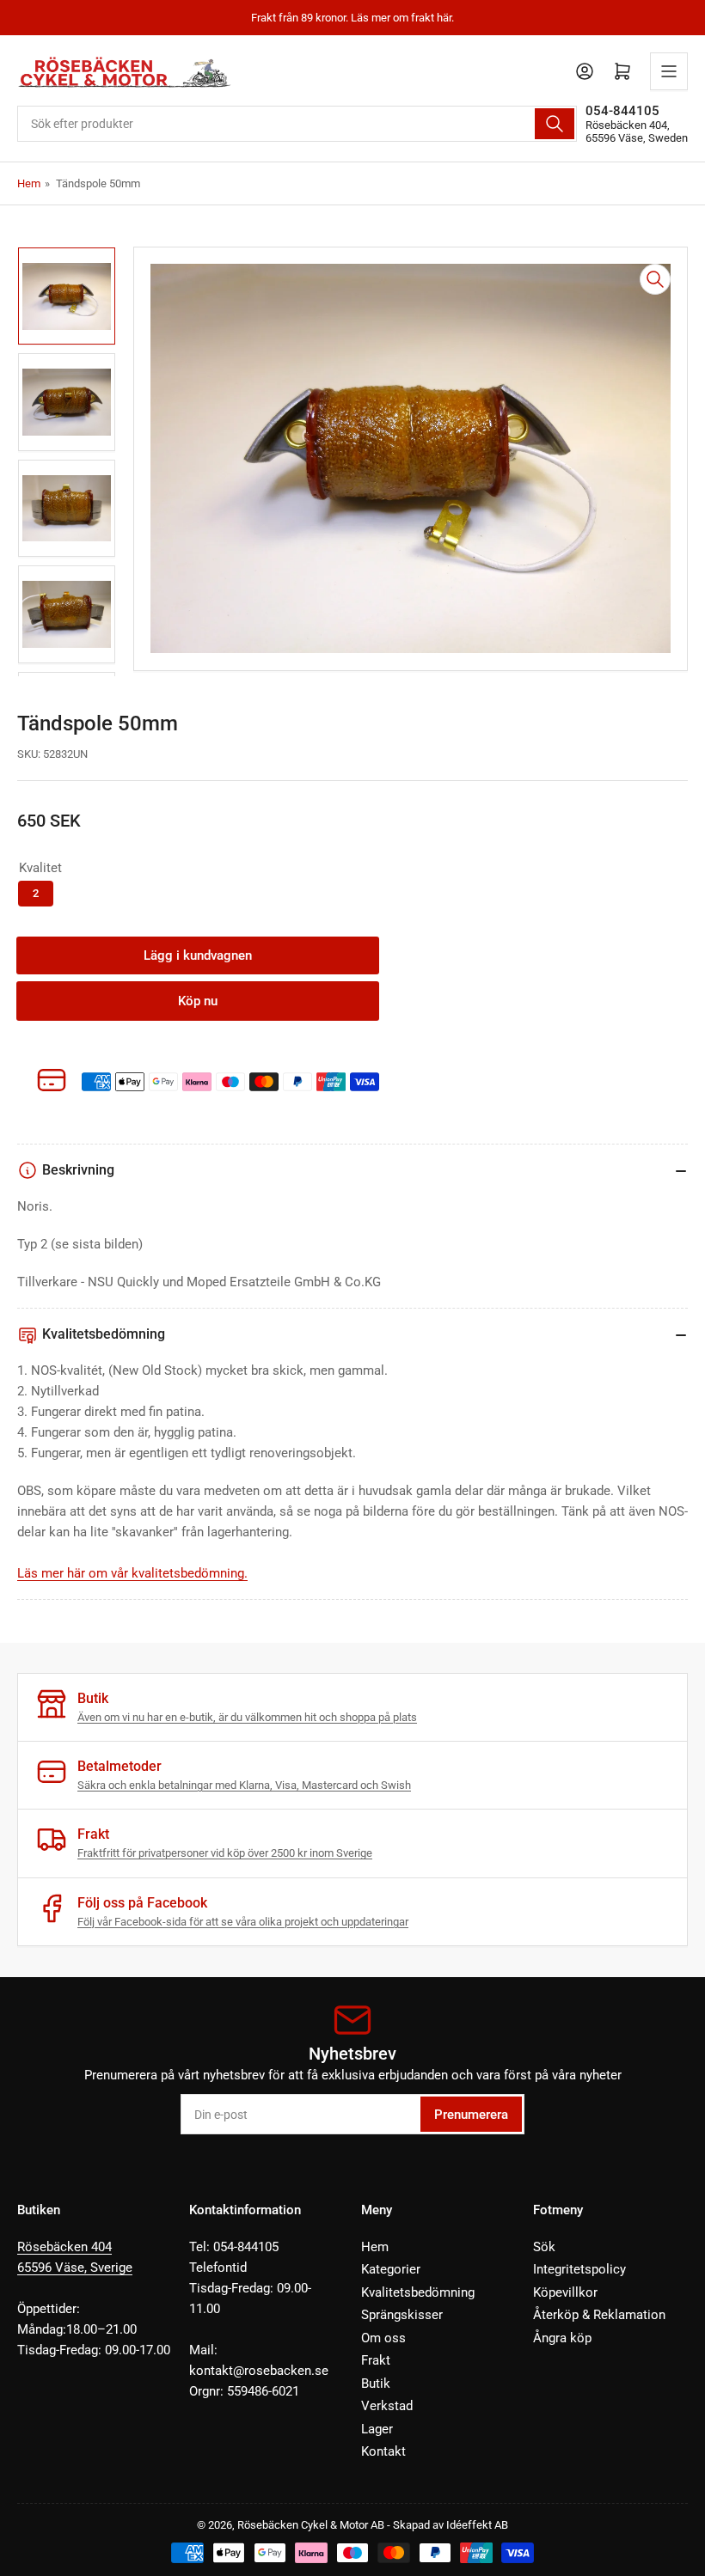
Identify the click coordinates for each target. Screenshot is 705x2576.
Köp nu (198, 1001)
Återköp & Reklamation (599, 2315)
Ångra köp (562, 2338)
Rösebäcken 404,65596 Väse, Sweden (637, 131)
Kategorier (391, 2269)
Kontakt (383, 2451)
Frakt (376, 2360)
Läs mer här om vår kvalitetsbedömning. (132, 1573)
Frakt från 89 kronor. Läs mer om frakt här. (352, 18)
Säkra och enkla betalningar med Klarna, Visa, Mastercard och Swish (244, 1785)
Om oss (383, 2338)
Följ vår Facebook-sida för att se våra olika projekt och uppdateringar (243, 1922)
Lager (377, 2429)
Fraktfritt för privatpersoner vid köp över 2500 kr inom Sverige (225, 1853)
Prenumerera (471, 2115)
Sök (544, 2247)
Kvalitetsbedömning (418, 2292)
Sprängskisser (402, 2315)
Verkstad (387, 2406)
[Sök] (555, 124)
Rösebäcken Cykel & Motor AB (311, 2525)
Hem (29, 183)
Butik (376, 2384)
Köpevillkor (565, 2292)
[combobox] (297, 124)
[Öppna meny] (669, 71)
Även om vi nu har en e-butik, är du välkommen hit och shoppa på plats (247, 1717)
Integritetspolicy (579, 2269)
